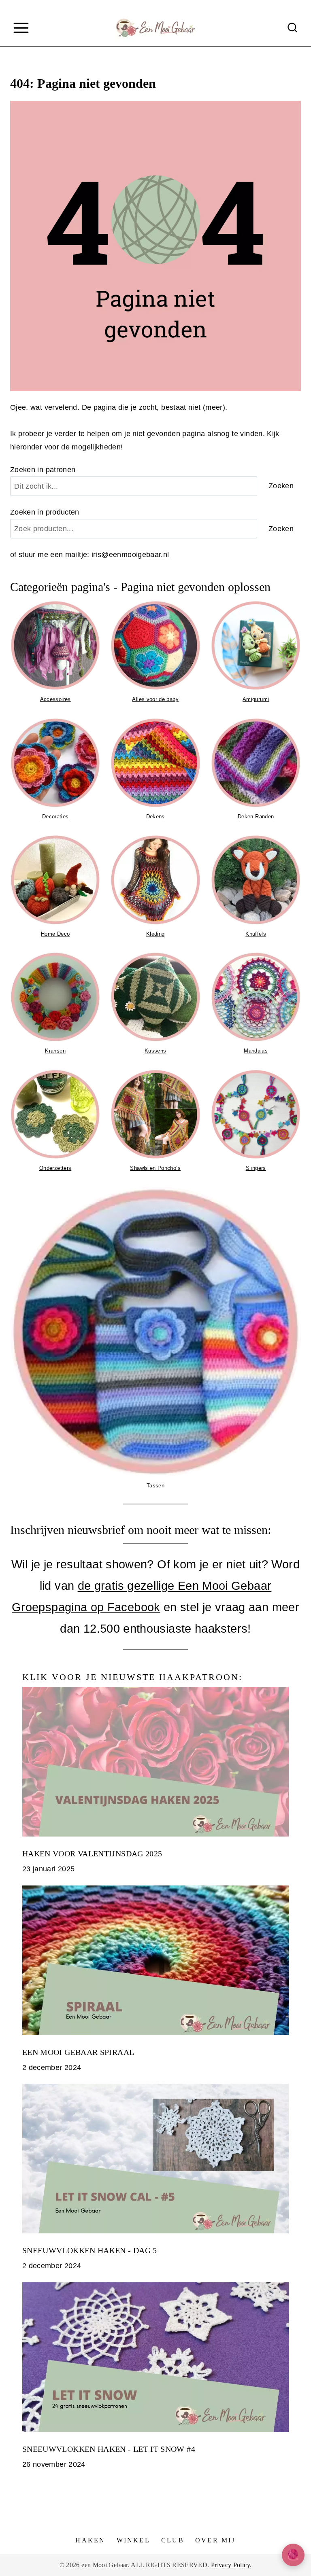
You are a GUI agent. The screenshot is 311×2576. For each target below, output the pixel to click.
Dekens (155, 817)
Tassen (155, 1486)
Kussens (155, 1051)
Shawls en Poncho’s (155, 1168)
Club (173, 2540)
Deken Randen (256, 817)
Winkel (133, 2540)
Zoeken (23, 470)
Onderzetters (55, 1168)
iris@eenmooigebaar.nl (130, 555)
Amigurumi (256, 699)
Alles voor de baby (155, 699)
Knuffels (256, 934)
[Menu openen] (21, 28)
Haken (90, 2540)
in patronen (43, 470)
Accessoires (55, 699)
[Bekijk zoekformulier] (292, 28)
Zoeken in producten (45, 512)
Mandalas (256, 1051)
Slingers (256, 1168)
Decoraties (55, 817)
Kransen (55, 1051)
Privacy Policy (230, 2565)
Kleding (155, 934)
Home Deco (55, 934)
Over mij (215, 2540)
